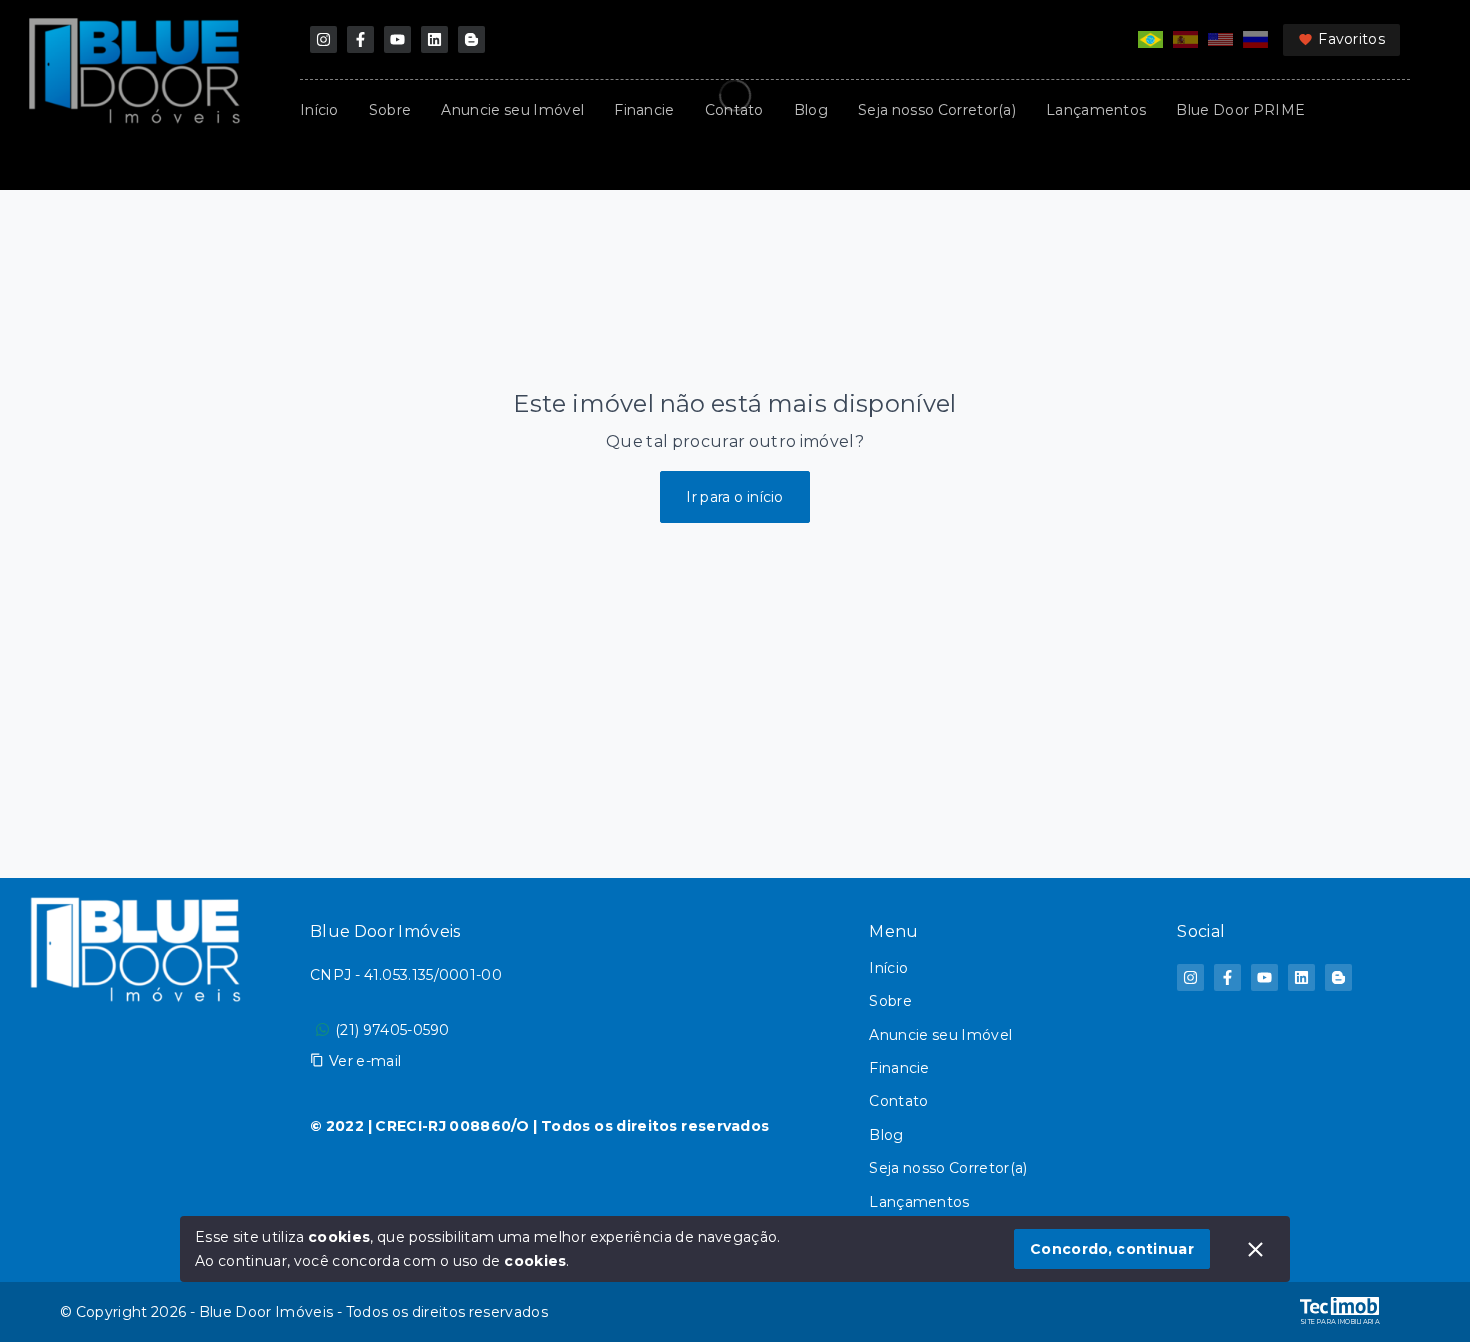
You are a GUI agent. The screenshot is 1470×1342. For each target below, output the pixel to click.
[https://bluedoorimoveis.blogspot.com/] (471, 39)
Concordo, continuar (1112, 1249)
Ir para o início (735, 497)
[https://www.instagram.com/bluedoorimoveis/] (323, 39)
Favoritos (1351, 39)
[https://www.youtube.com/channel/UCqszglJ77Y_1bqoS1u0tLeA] (397, 39)
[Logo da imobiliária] (135, 1080)
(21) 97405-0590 (392, 1030)
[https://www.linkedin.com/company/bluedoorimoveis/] (434, 39)
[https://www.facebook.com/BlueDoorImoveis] (360, 39)
